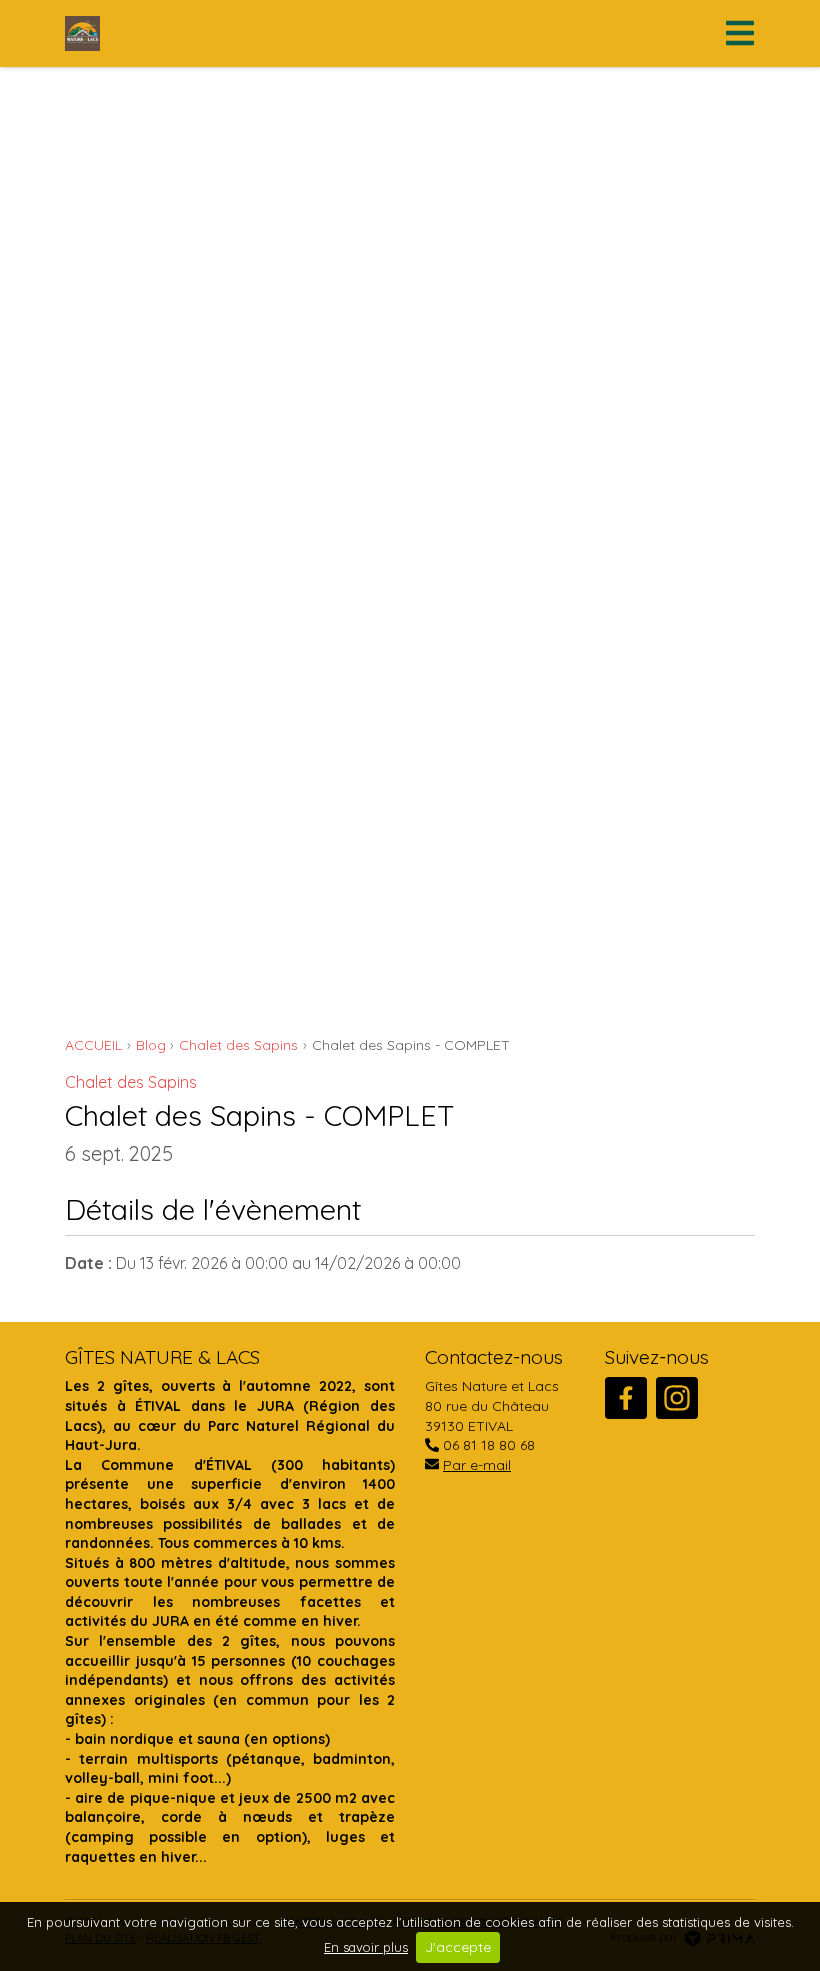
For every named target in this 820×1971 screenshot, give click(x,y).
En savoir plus (366, 1947)
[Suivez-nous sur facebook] (626, 1398)
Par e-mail (477, 1465)
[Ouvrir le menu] (734, 33)
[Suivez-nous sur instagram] (677, 1398)
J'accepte (458, 1947)
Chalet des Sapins (131, 1082)
